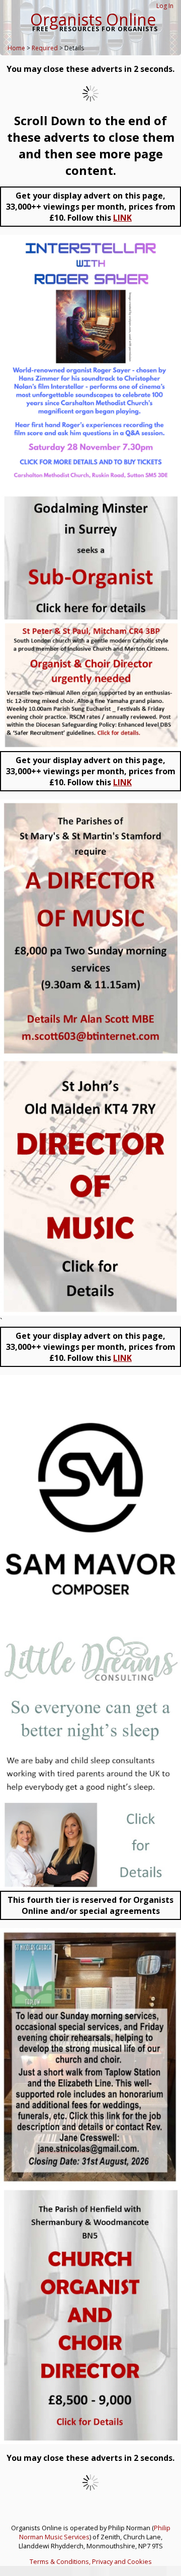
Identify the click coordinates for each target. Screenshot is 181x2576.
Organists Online (93, 19)
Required (45, 48)
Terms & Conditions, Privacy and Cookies (91, 2561)
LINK (122, 218)
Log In (165, 6)
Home (16, 48)
